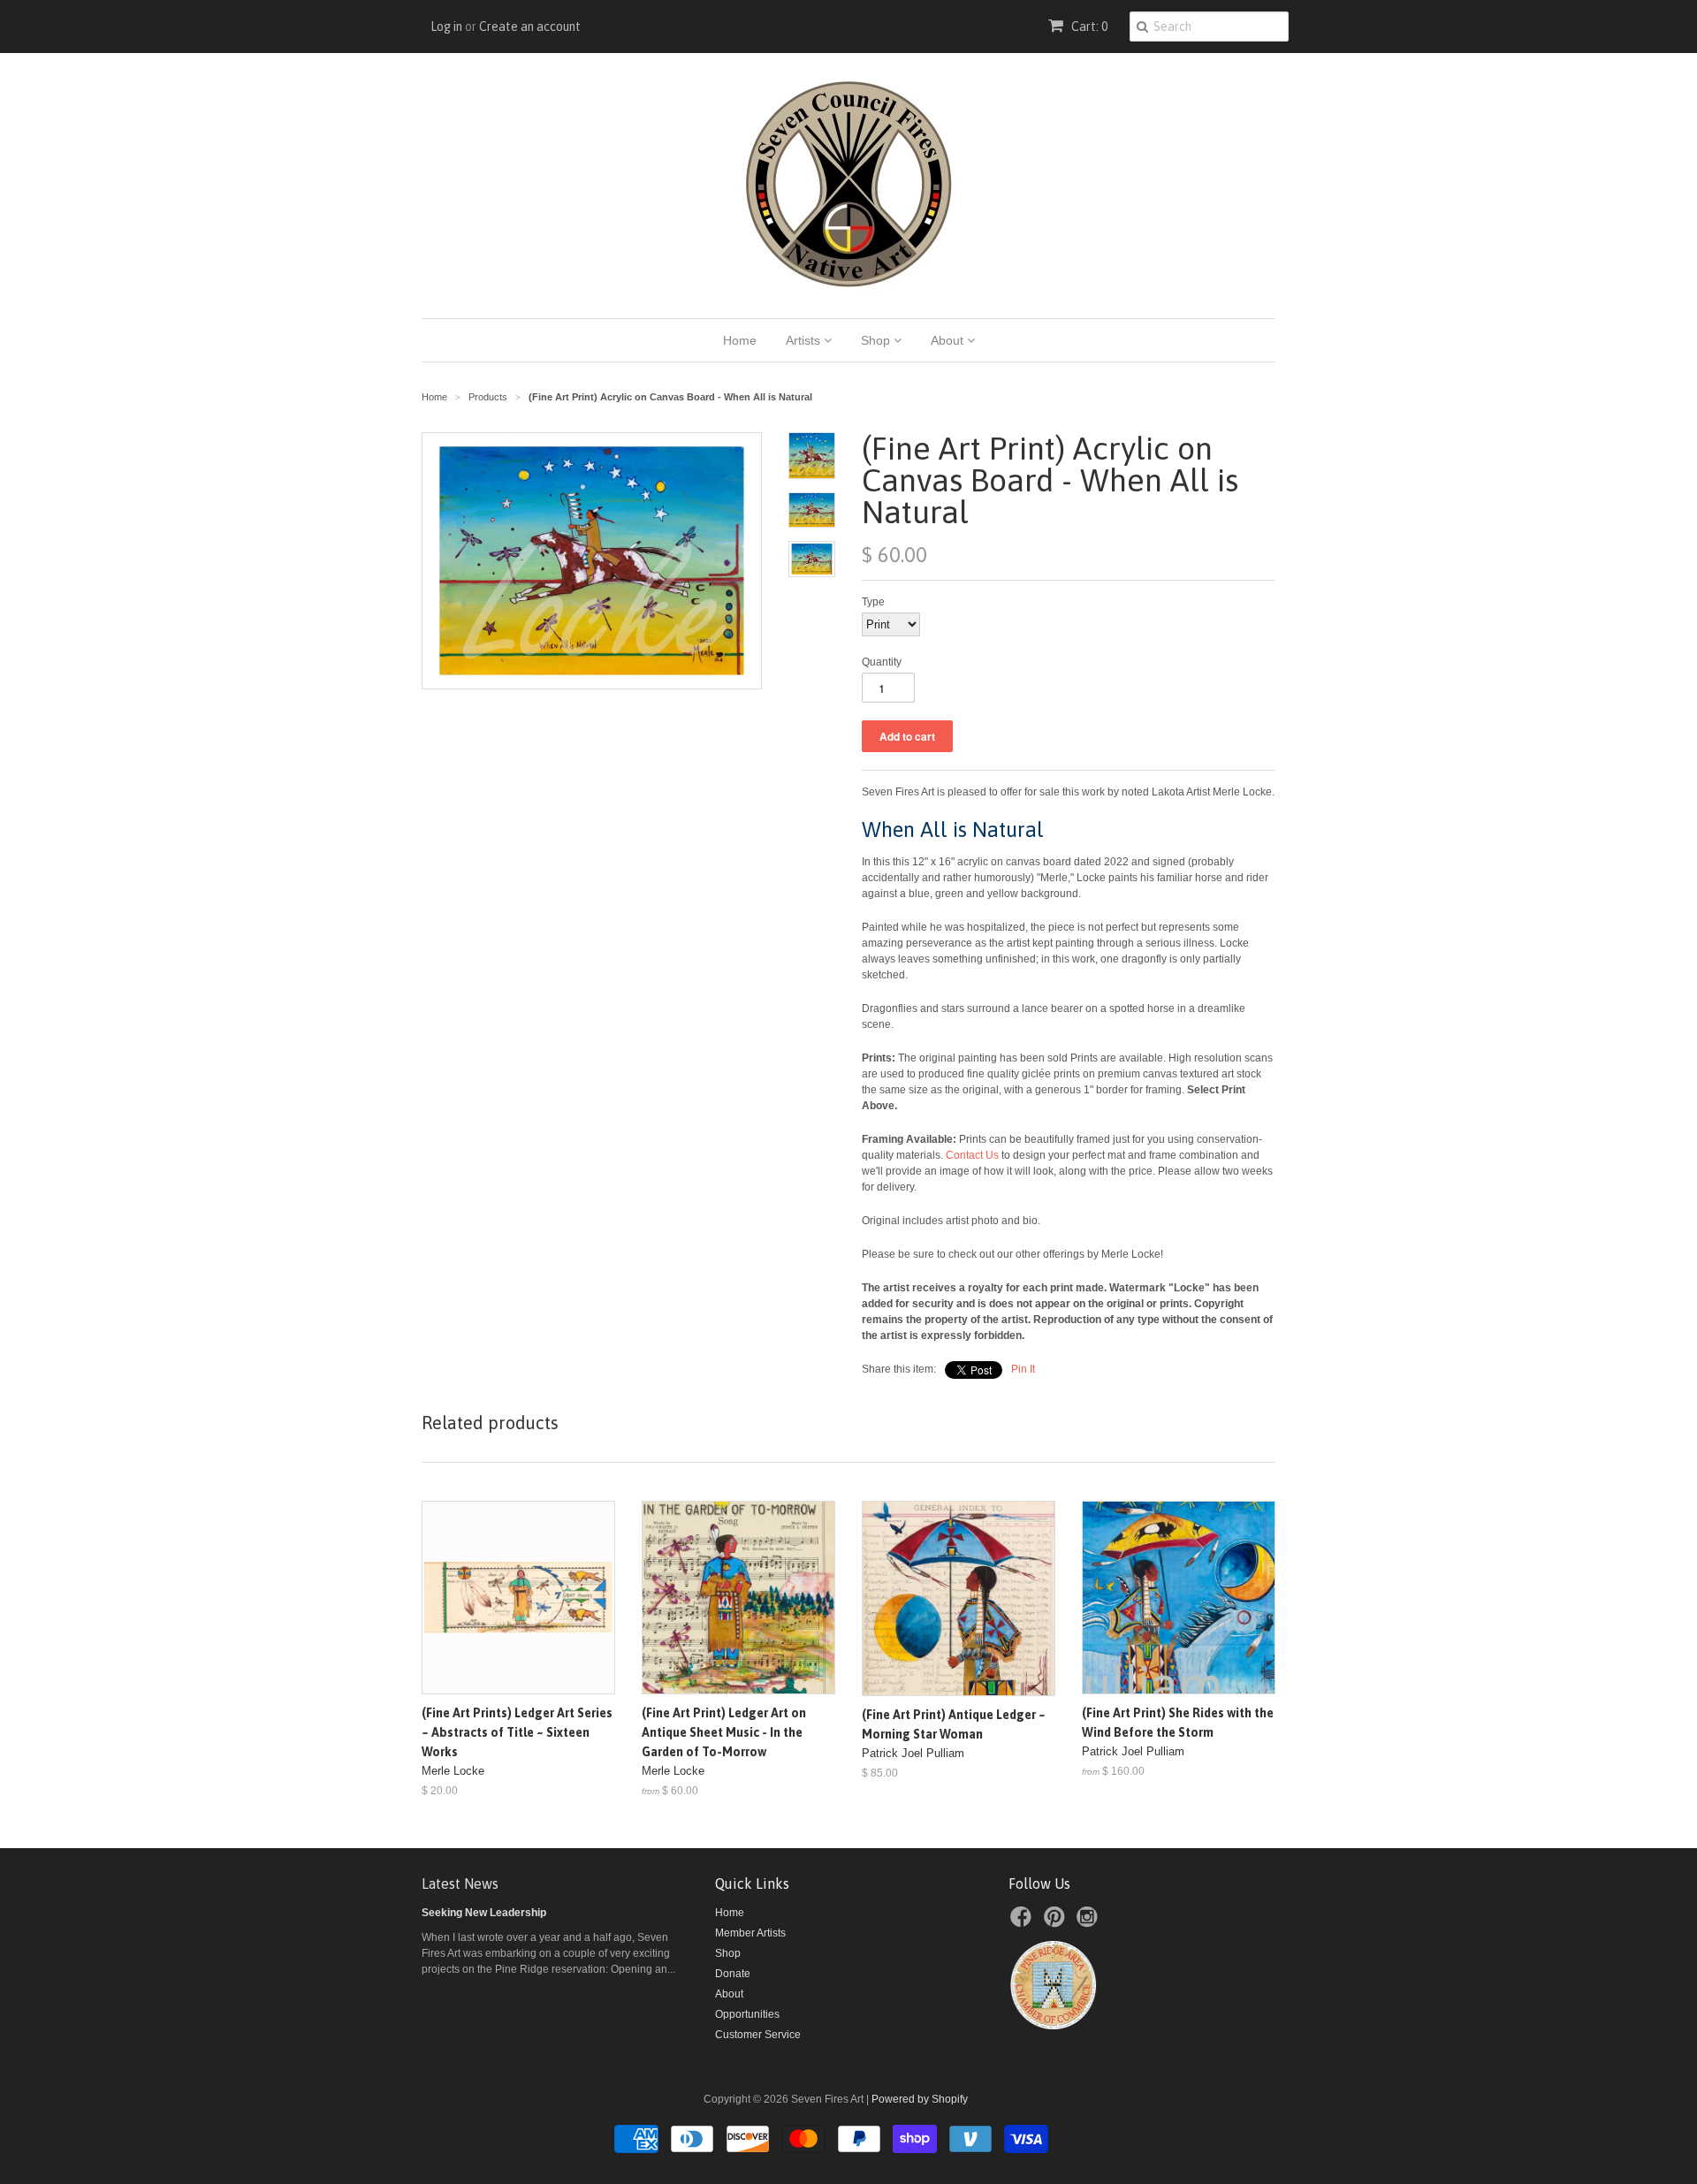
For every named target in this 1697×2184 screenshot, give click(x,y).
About (949, 340)
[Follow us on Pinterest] (1057, 1922)
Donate (733, 1974)
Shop (877, 340)
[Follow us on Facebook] (1024, 1922)
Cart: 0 (1088, 27)
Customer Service (758, 2035)
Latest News (460, 1883)
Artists (805, 340)
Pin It (1023, 1369)
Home (740, 340)
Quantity (882, 662)
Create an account (530, 27)
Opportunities (747, 2014)
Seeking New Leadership (484, 1913)
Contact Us (972, 1155)
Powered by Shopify (920, 2099)
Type (873, 602)
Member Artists (750, 1933)
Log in (446, 27)
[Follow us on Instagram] (1090, 1922)
